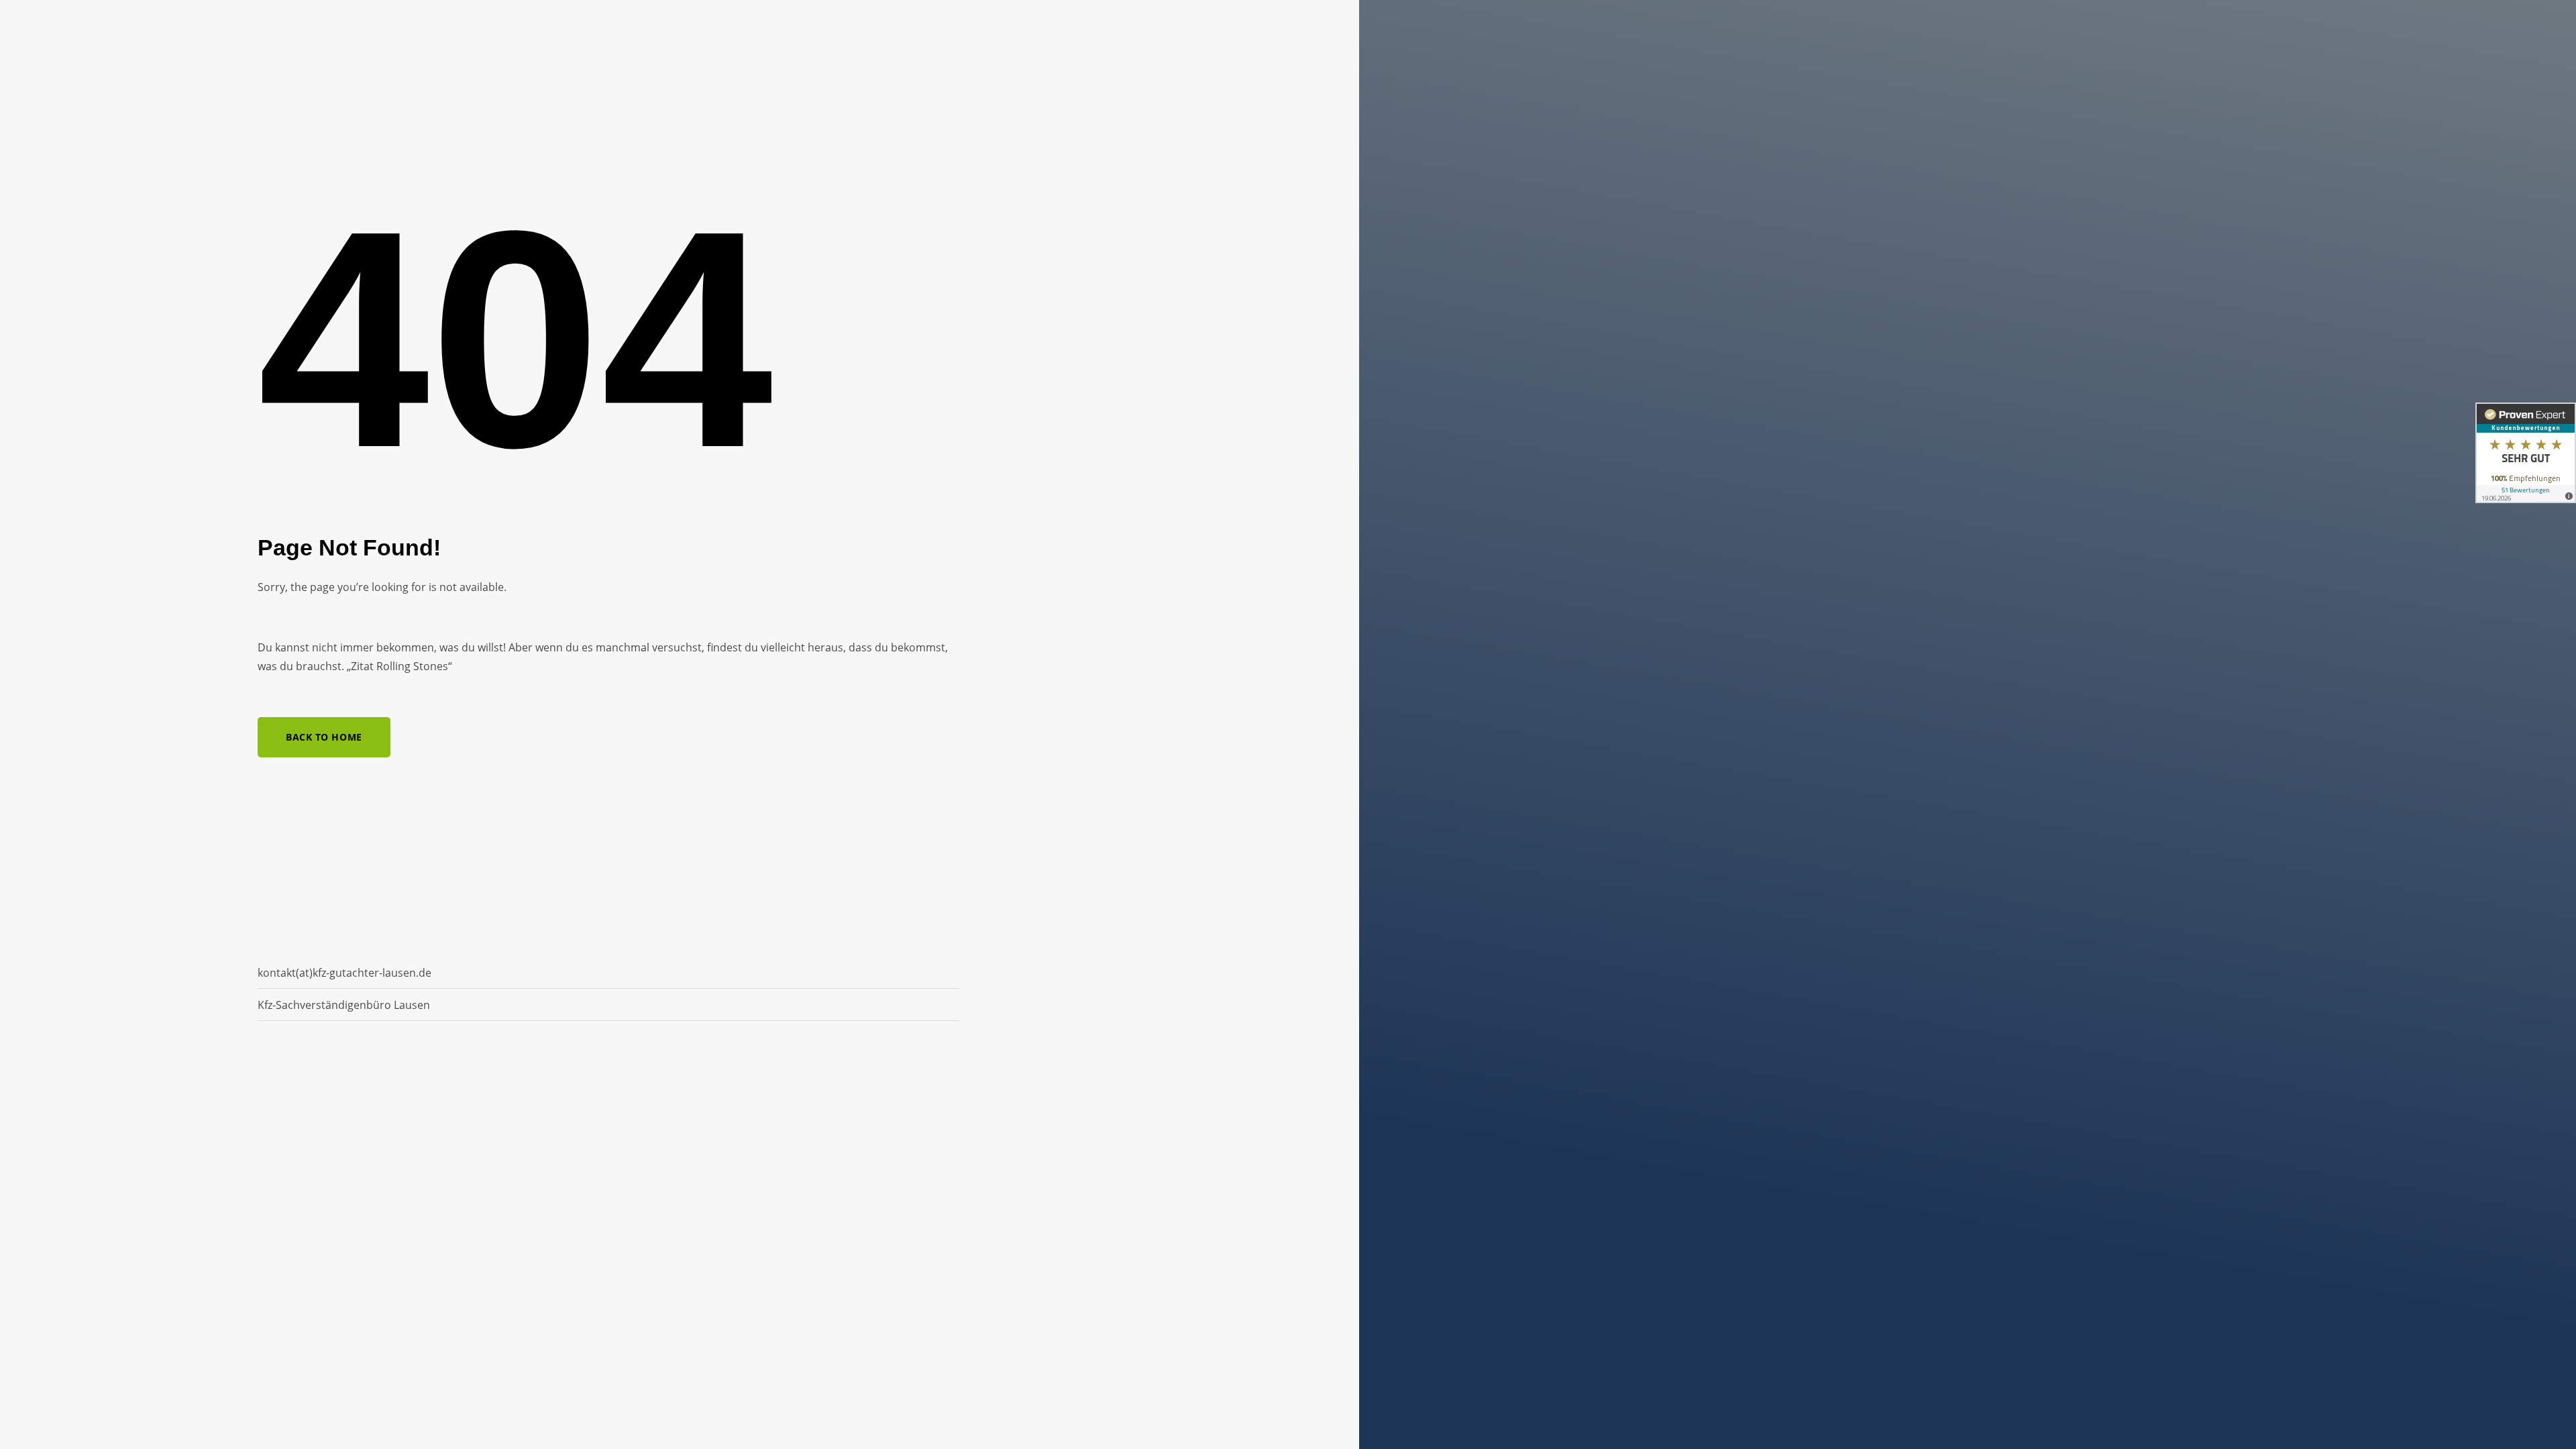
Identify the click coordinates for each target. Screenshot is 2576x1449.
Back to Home (324, 737)
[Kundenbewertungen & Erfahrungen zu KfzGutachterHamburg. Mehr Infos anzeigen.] (2526, 453)
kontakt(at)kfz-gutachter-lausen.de (344, 973)
